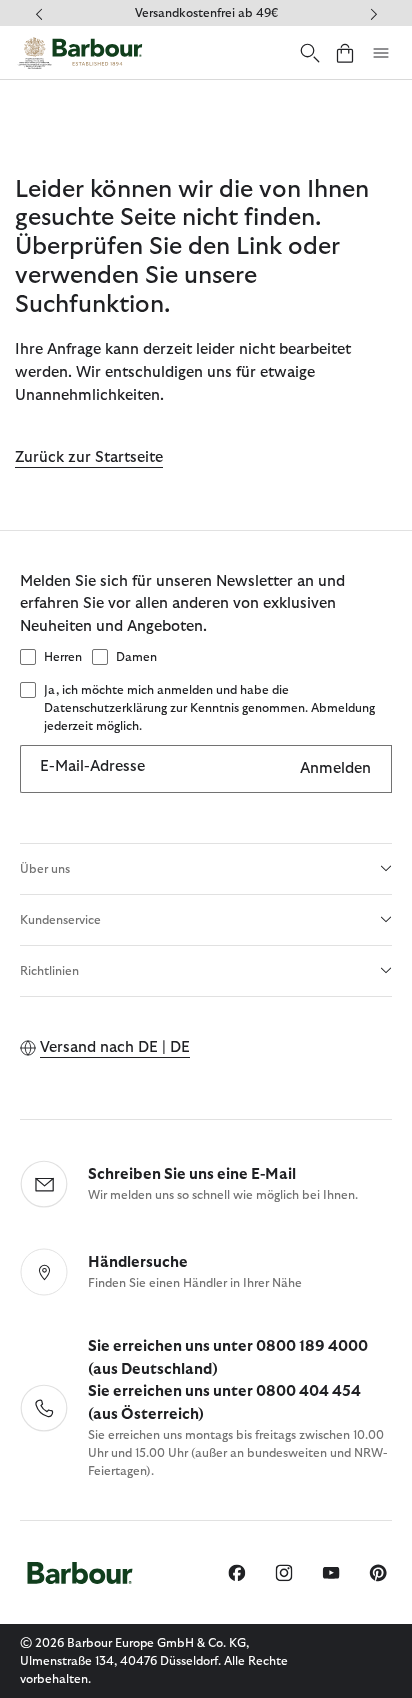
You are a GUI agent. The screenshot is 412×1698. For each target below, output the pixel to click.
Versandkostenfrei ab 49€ (206, 13)
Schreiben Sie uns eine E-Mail (192, 1174)
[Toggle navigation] (381, 53)
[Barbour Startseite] (80, 52)
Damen (136, 657)
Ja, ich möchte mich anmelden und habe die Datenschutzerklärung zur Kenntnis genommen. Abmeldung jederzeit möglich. (209, 708)
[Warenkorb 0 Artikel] (345, 52)
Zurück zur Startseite (89, 457)
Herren (63, 657)
